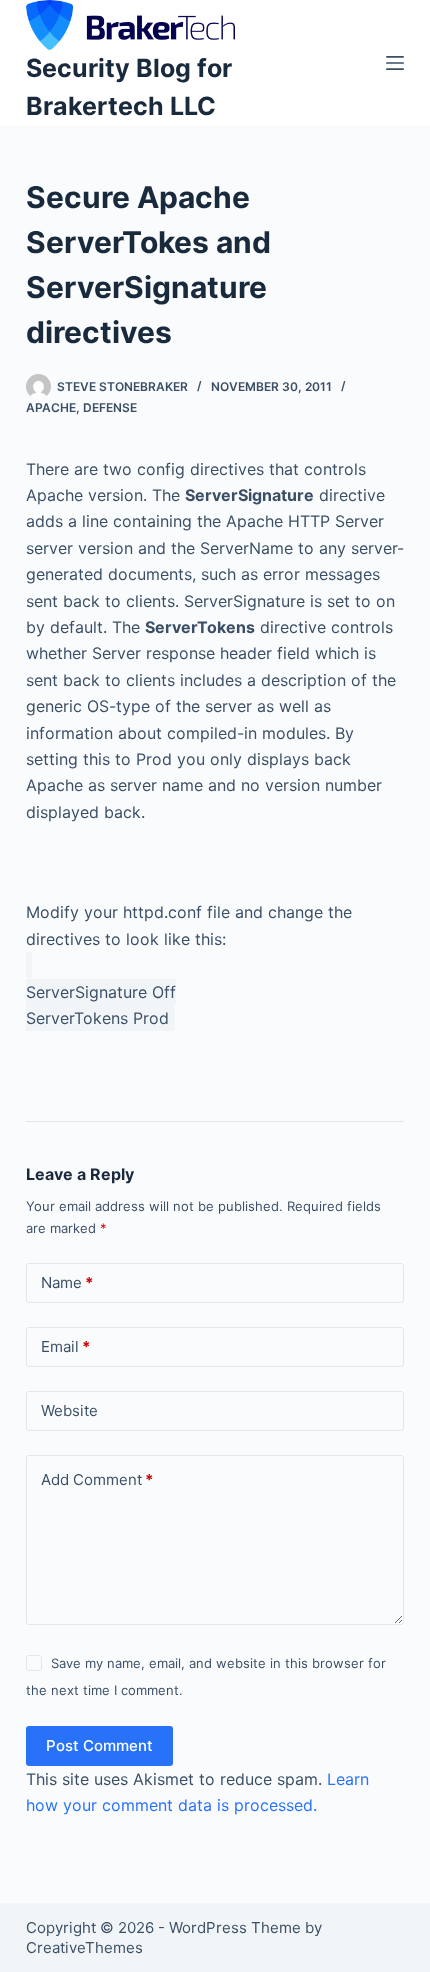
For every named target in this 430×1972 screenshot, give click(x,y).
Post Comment (99, 1745)
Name (67, 1282)
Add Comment (97, 1479)
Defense (110, 407)
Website (69, 1410)
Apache (51, 407)
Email (65, 1346)
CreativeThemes (84, 1947)
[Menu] (395, 63)
